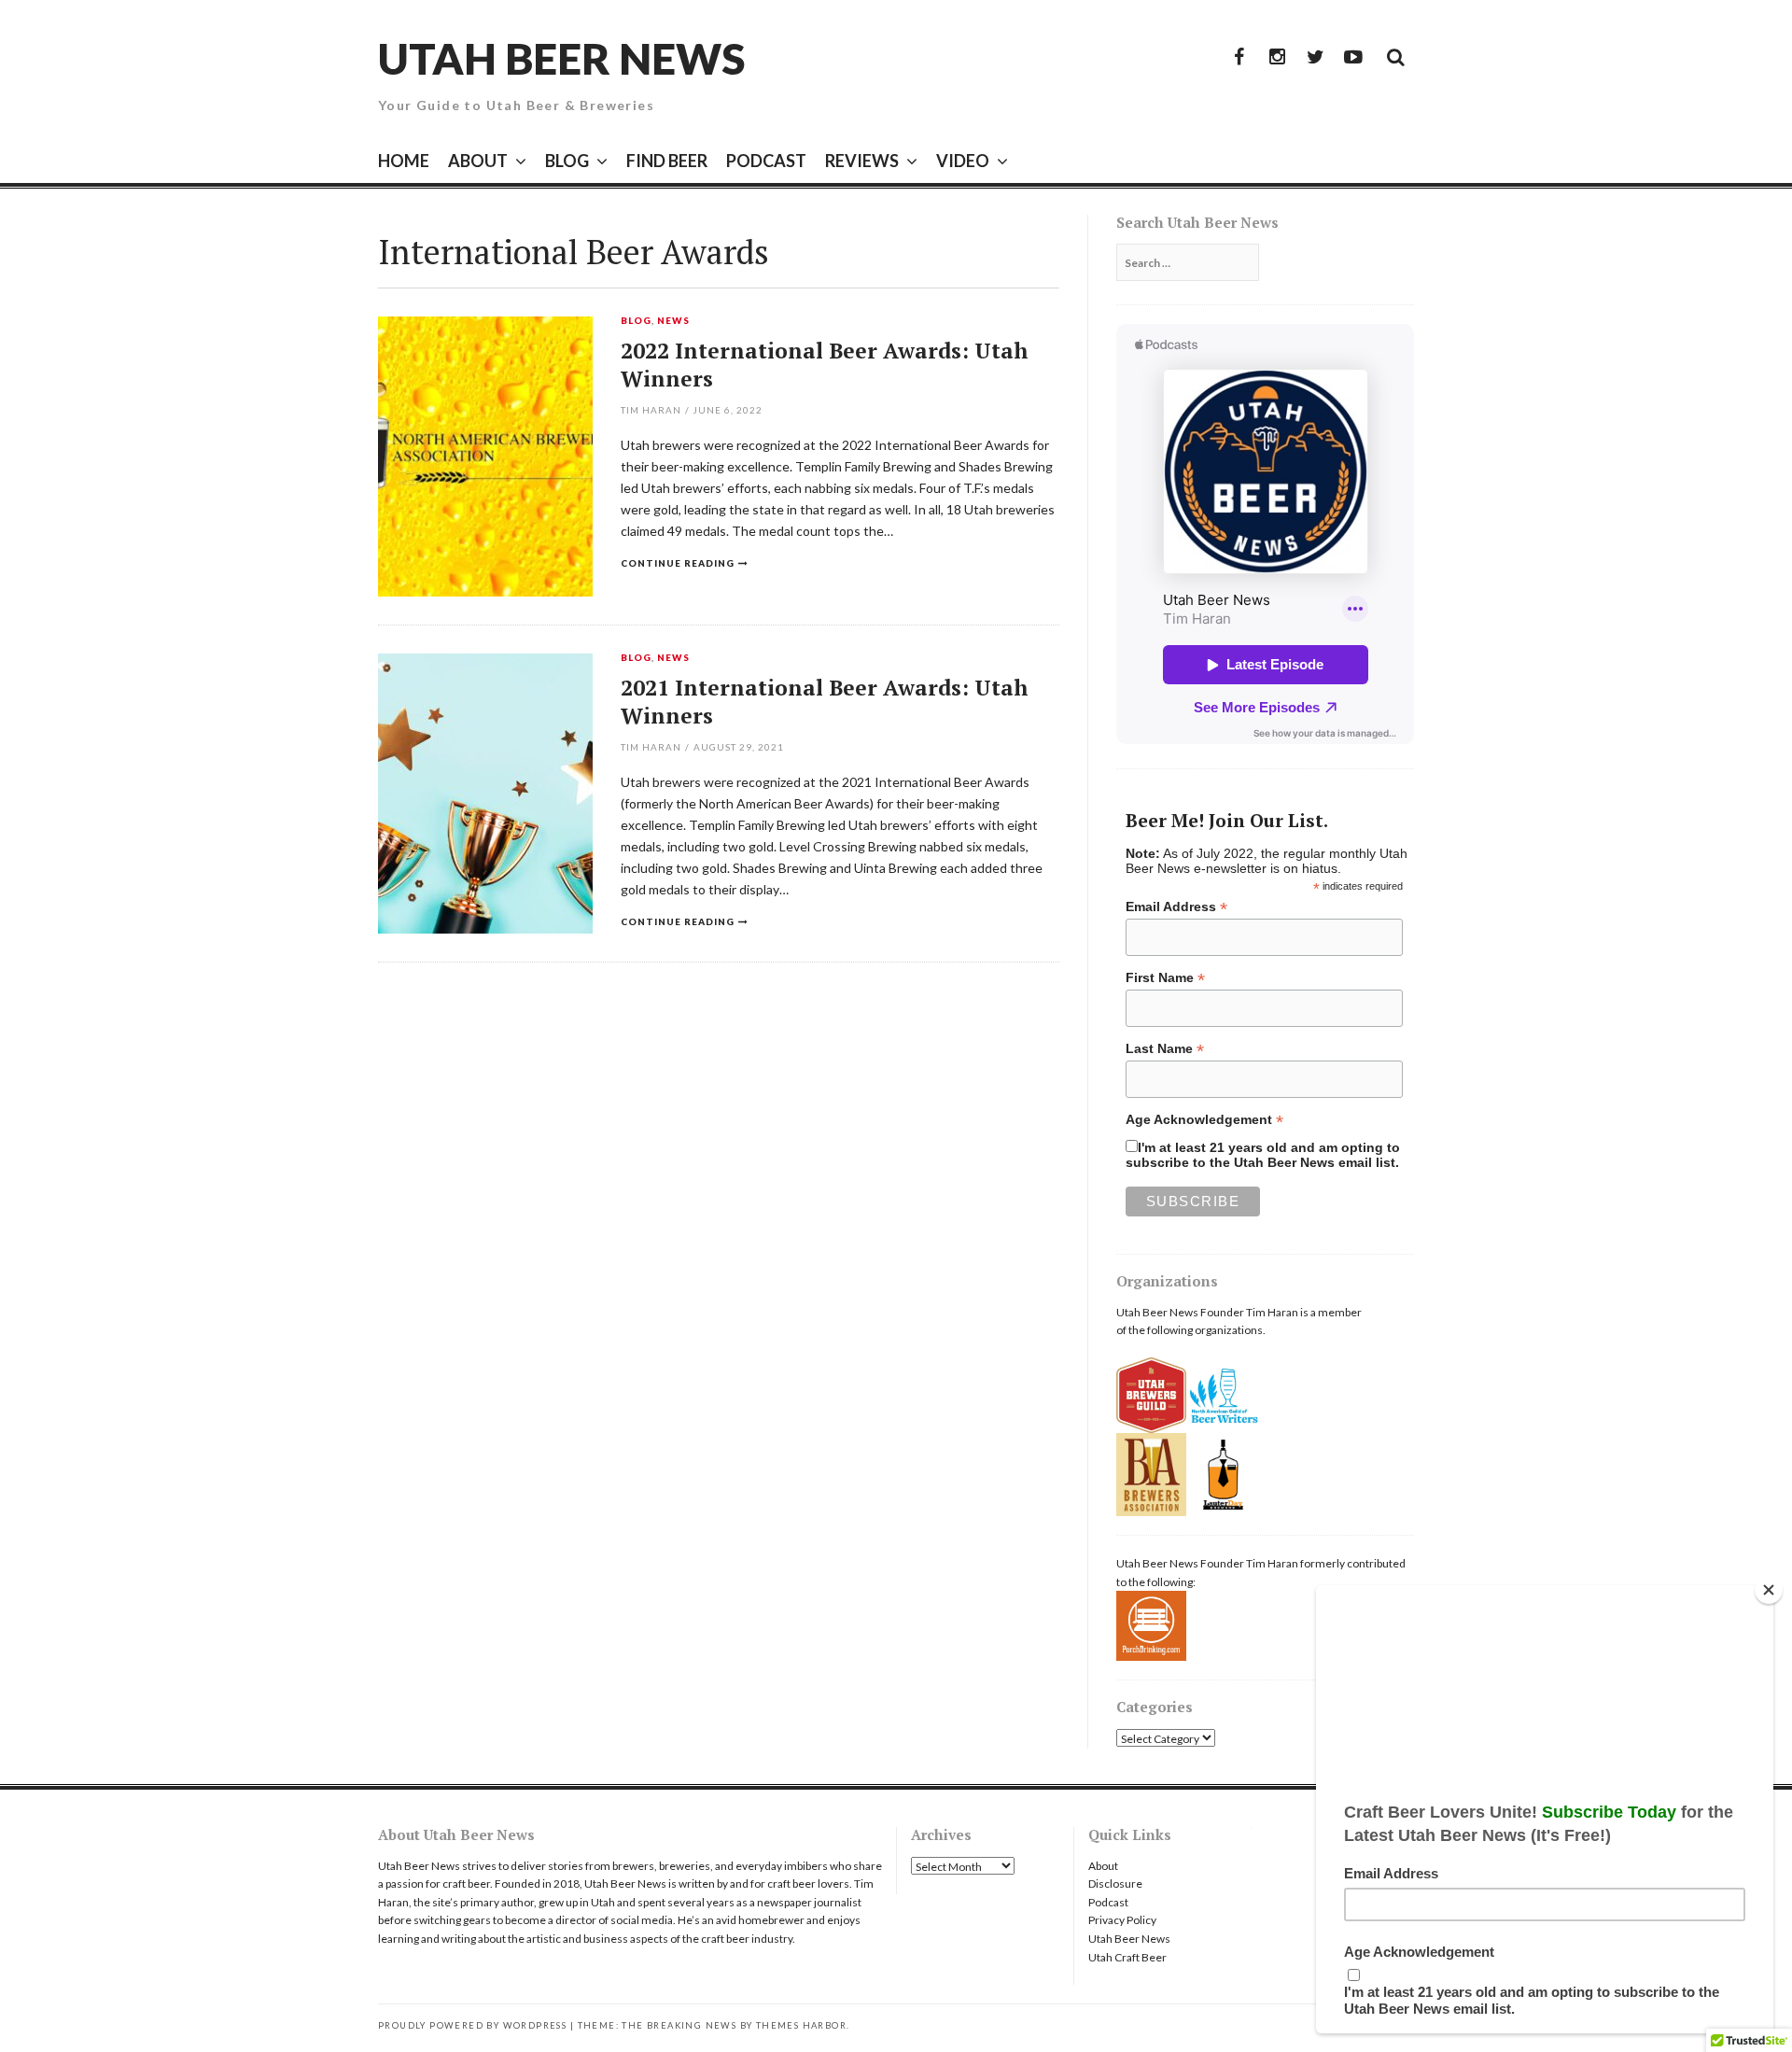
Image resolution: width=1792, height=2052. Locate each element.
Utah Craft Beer (1127, 1957)
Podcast (1108, 1902)
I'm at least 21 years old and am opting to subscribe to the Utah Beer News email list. (1263, 1155)
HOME (404, 161)
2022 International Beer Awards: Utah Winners (825, 365)
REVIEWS (862, 161)
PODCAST (766, 161)
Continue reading (678, 563)
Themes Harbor (801, 2025)
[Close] (1769, 1590)
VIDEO (963, 161)
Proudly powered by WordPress (472, 2025)
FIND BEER (667, 161)
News (673, 321)
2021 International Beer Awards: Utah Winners (825, 702)
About (1103, 1866)
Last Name (1165, 1049)
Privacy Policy (1122, 1920)
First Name (1165, 978)
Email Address (1176, 907)
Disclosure (1115, 1883)
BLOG (567, 161)
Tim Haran (651, 410)
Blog (636, 321)
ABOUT (478, 161)
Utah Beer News (561, 58)
